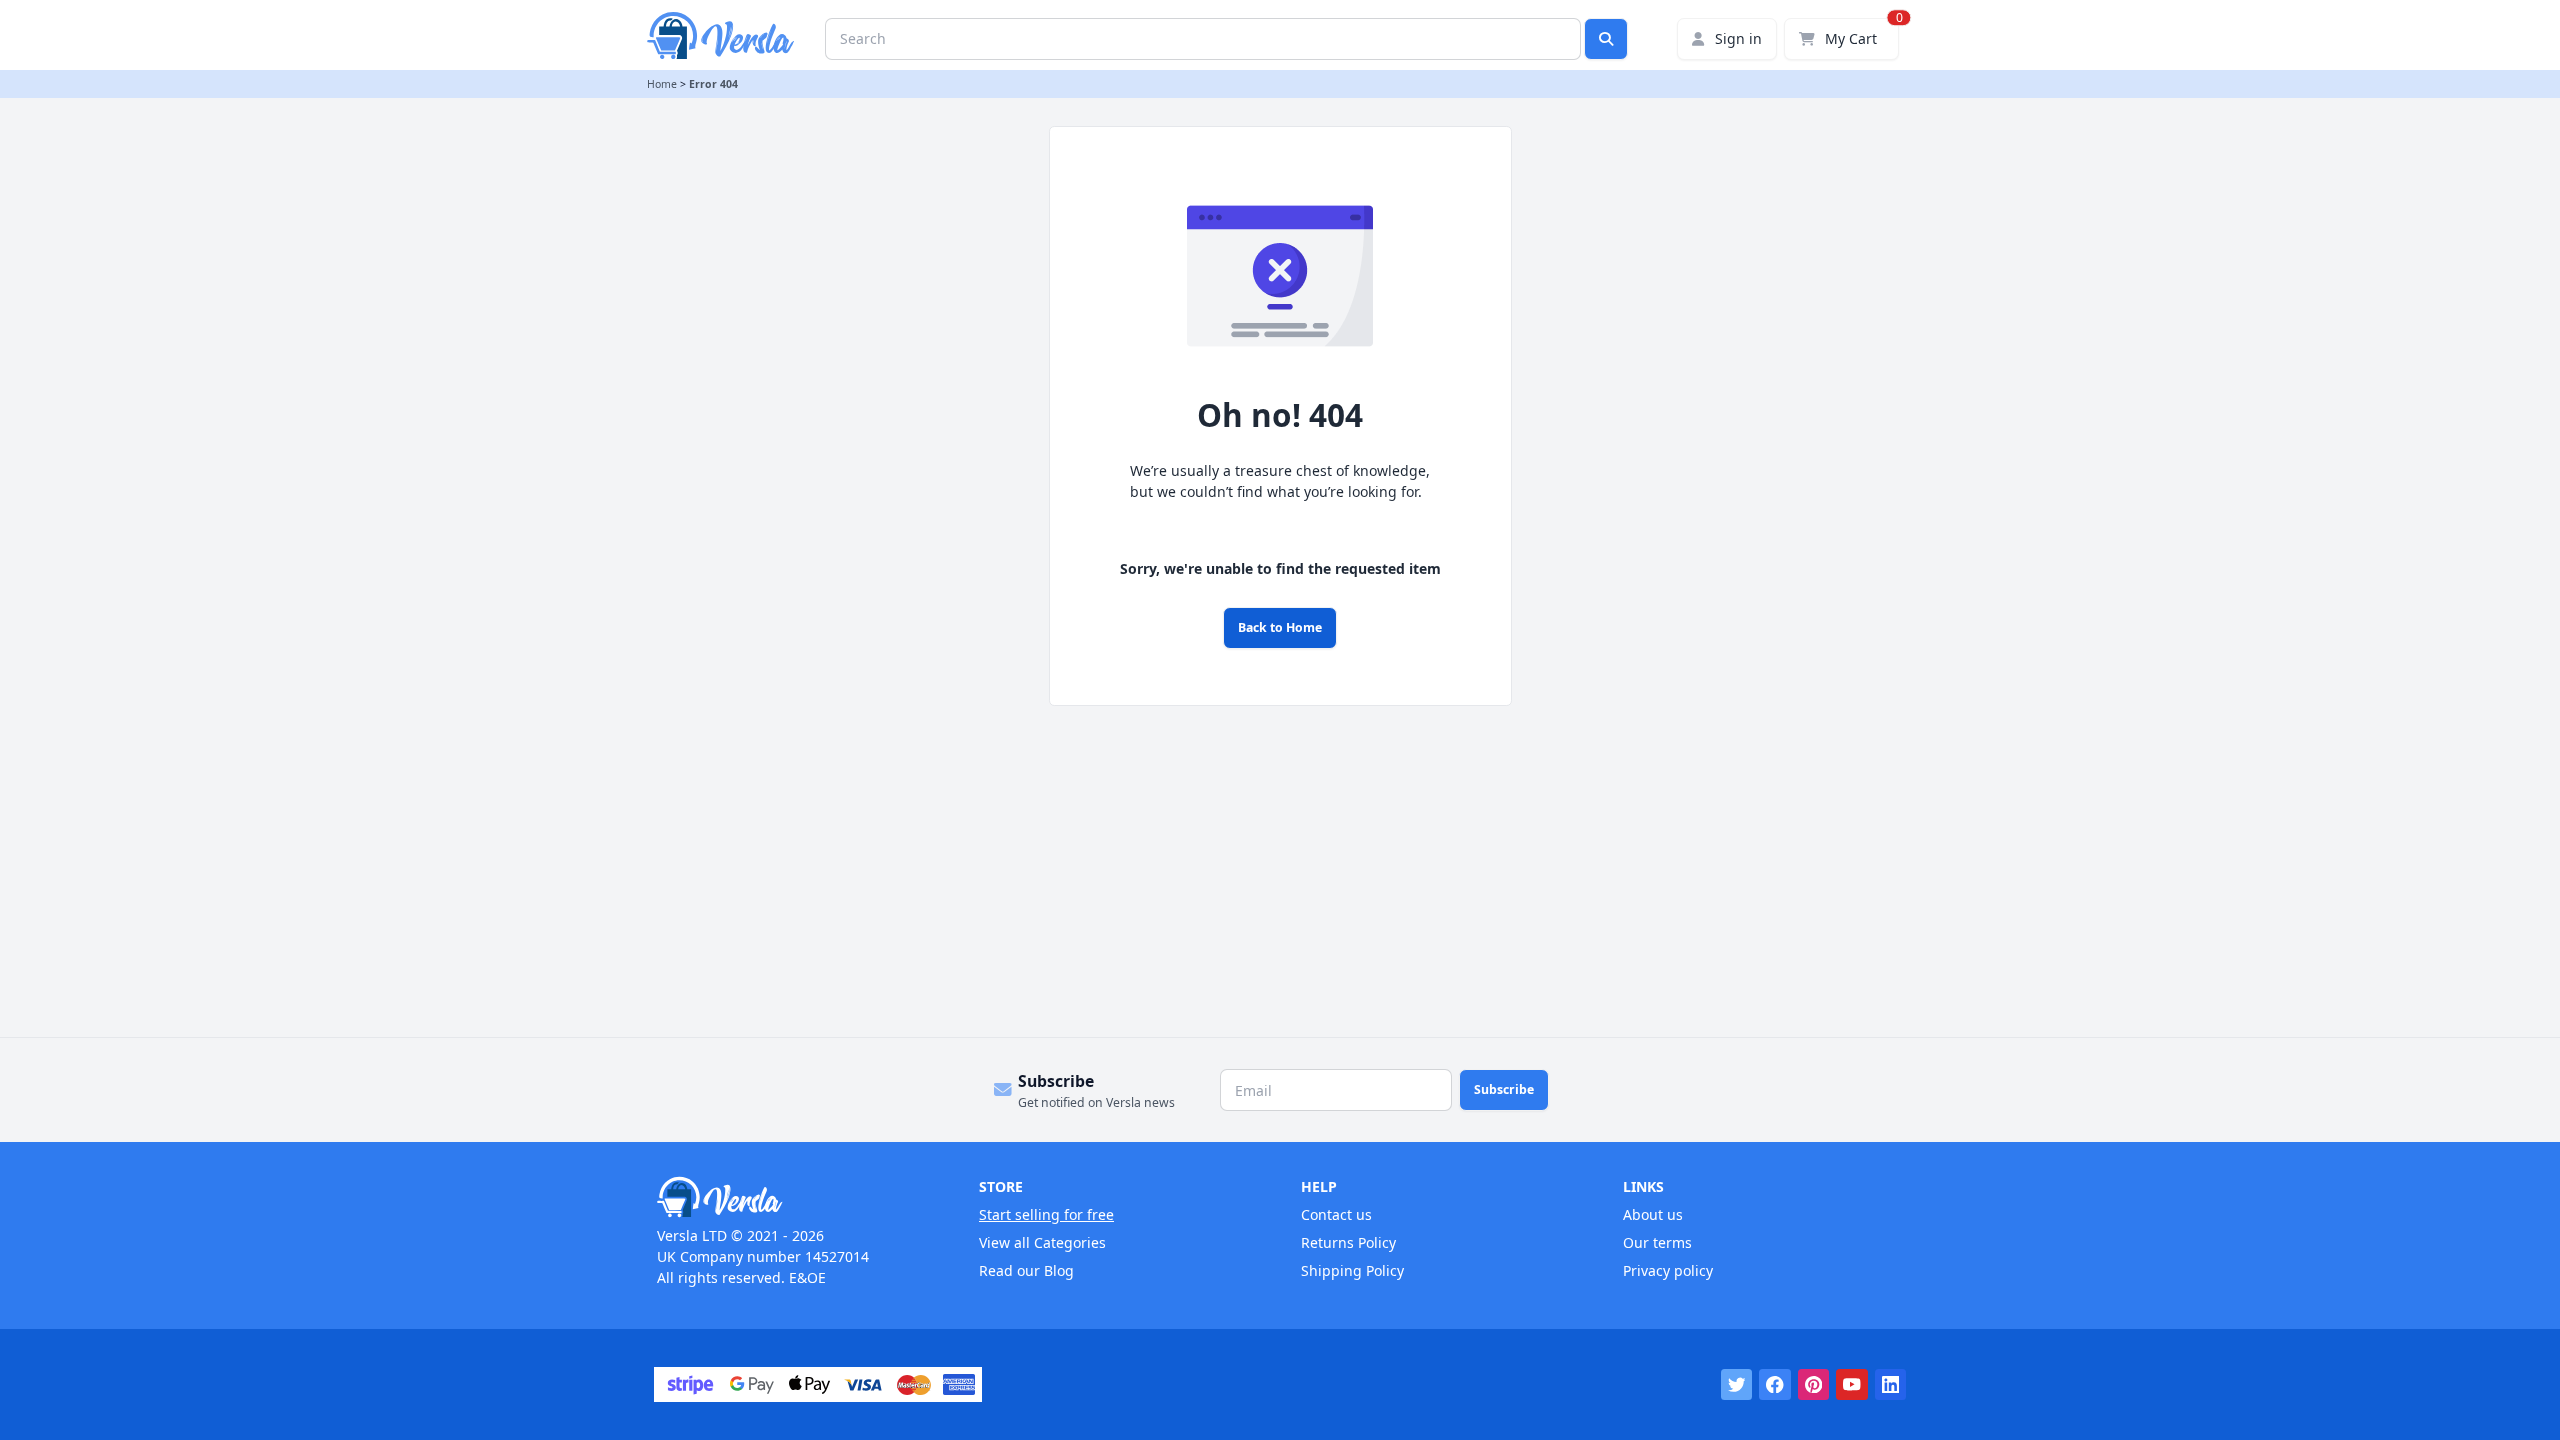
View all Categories (1042, 1242)
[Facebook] (1775, 1385)
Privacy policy (1668, 1270)
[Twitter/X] (1737, 1385)
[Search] (1606, 39)
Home (662, 84)
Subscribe (1504, 1089)
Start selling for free (1046, 1214)
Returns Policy (1348, 1242)
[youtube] (1852, 1385)
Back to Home (1280, 627)
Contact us (1336, 1214)
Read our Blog (1026, 1270)
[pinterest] (1814, 1385)
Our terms (1657, 1242)
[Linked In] (1891, 1385)
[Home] (797, 1197)
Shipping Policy (1352, 1270)
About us (1653, 1214)
